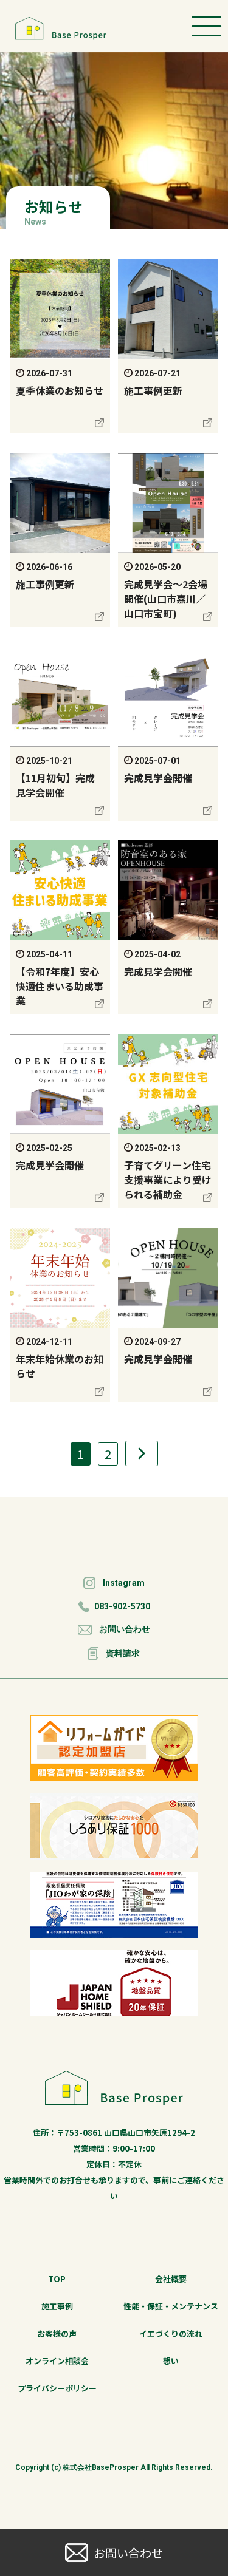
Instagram (124, 1583)
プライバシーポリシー (57, 2388)
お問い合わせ (125, 1629)
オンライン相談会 (57, 2361)
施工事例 (57, 2306)
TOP (57, 2279)
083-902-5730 (122, 1606)
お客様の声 (57, 2333)
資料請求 (123, 1653)
